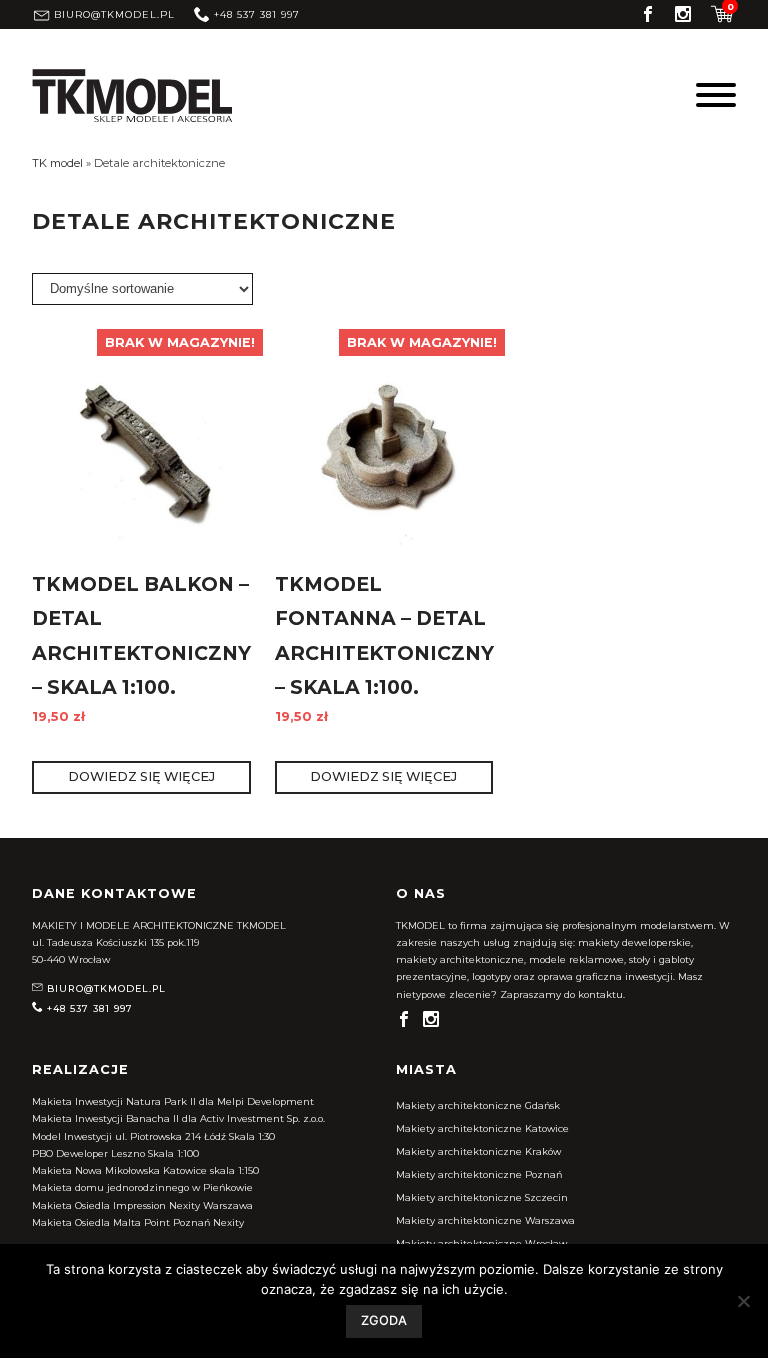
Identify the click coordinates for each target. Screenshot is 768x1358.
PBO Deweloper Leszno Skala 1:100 (115, 1153)
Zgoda (384, 1320)
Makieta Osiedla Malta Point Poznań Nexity (138, 1222)
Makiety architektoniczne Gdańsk (478, 1105)
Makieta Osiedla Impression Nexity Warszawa (142, 1205)
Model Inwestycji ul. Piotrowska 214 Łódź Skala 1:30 (153, 1136)
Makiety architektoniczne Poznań (479, 1174)
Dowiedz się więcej (141, 776)
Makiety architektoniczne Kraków (478, 1151)
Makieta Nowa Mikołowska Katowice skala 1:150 (145, 1170)
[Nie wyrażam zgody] (743, 1301)
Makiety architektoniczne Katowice (482, 1128)
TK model (57, 163)
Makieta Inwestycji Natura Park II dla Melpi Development (173, 1101)
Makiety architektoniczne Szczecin (482, 1197)
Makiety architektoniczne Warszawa (485, 1220)
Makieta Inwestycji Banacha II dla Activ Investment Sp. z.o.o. (178, 1118)
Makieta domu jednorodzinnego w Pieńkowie (142, 1187)
